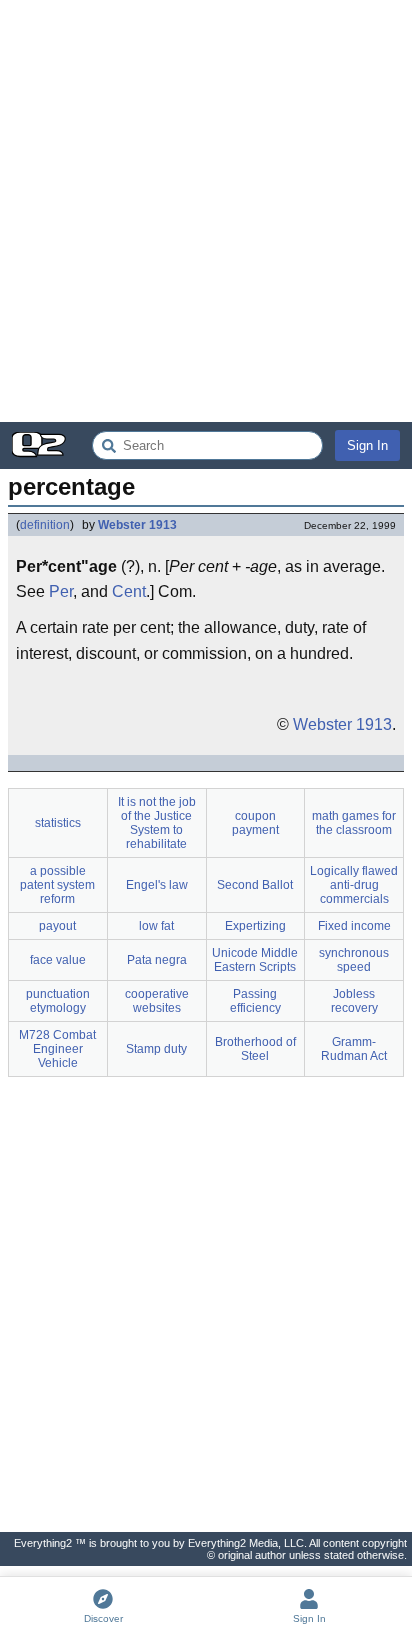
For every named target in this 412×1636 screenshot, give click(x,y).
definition (45, 525)
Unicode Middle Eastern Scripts (255, 960)
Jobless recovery (354, 1001)
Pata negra (157, 960)
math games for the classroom (354, 823)
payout (57, 926)
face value (58, 960)
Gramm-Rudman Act (354, 1049)
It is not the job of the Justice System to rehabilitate (157, 823)
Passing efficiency (255, 1001)
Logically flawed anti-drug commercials (354, 885)
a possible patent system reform (57, 885)
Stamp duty (156, 1049)
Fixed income (354, 926)
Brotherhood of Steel (255, 1049)
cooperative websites (157, 1001)
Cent (129, 591)
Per (61, 591)
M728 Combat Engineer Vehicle (57, 1049)
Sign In (367, 445)
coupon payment (255, 823)
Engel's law (157, 885)
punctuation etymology (58, 1001)
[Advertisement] (206, 211)
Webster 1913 (137, 525)
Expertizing (255, 926)
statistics (58, 823)
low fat (156, 926)
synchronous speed (354, 960)
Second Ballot (255, 885)
